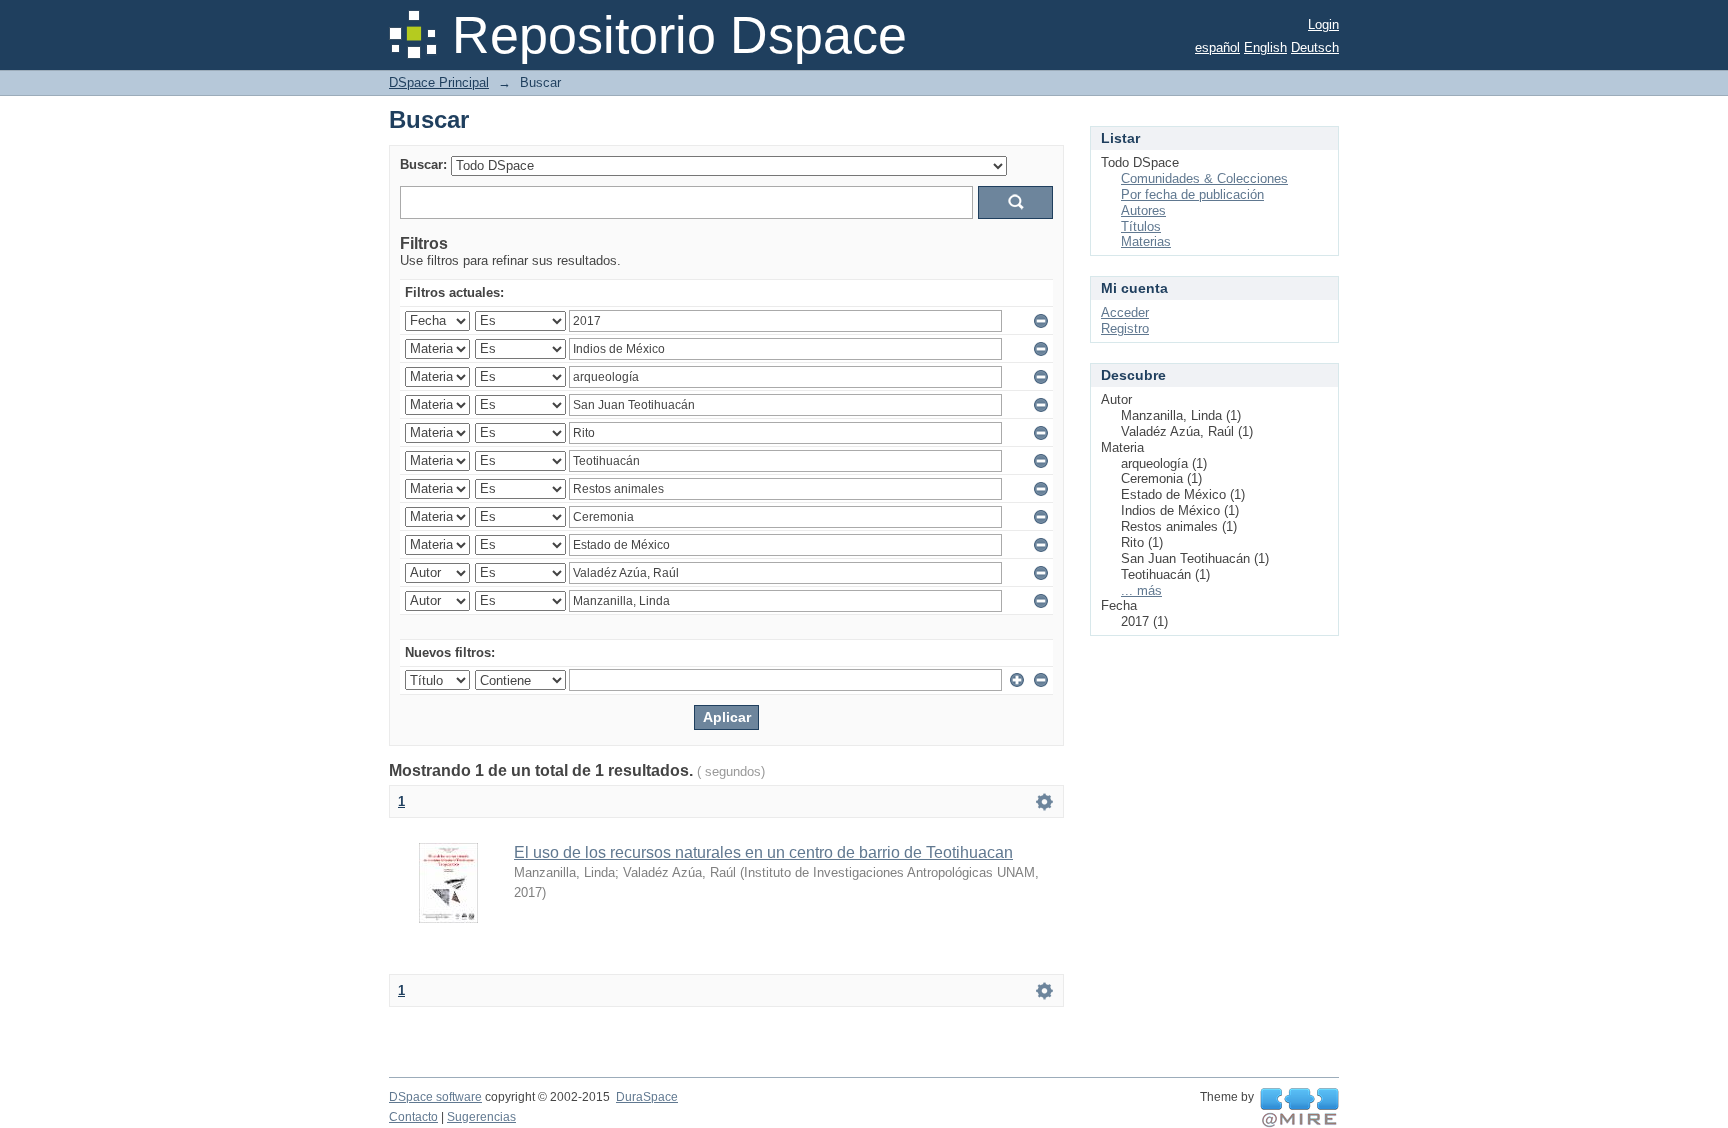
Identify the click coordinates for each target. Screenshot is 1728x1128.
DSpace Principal (439, 82)
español (1217, 47)
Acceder (1125, 312)
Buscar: (423, 164)
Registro (1125, 328)
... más (1141, 590)
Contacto (413, 1117)
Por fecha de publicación (1192, 194)
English (1265, 47)
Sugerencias (481, 1117)
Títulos (1141, 226)
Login (1323, 24)
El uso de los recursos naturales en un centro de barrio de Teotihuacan (763, 852)
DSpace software (435, 1097)
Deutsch (1315, 47)
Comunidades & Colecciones (1204, 178)
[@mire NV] (1299, 1108)
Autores (1143, 210)
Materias (1146, 241)
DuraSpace (647, 1097)
